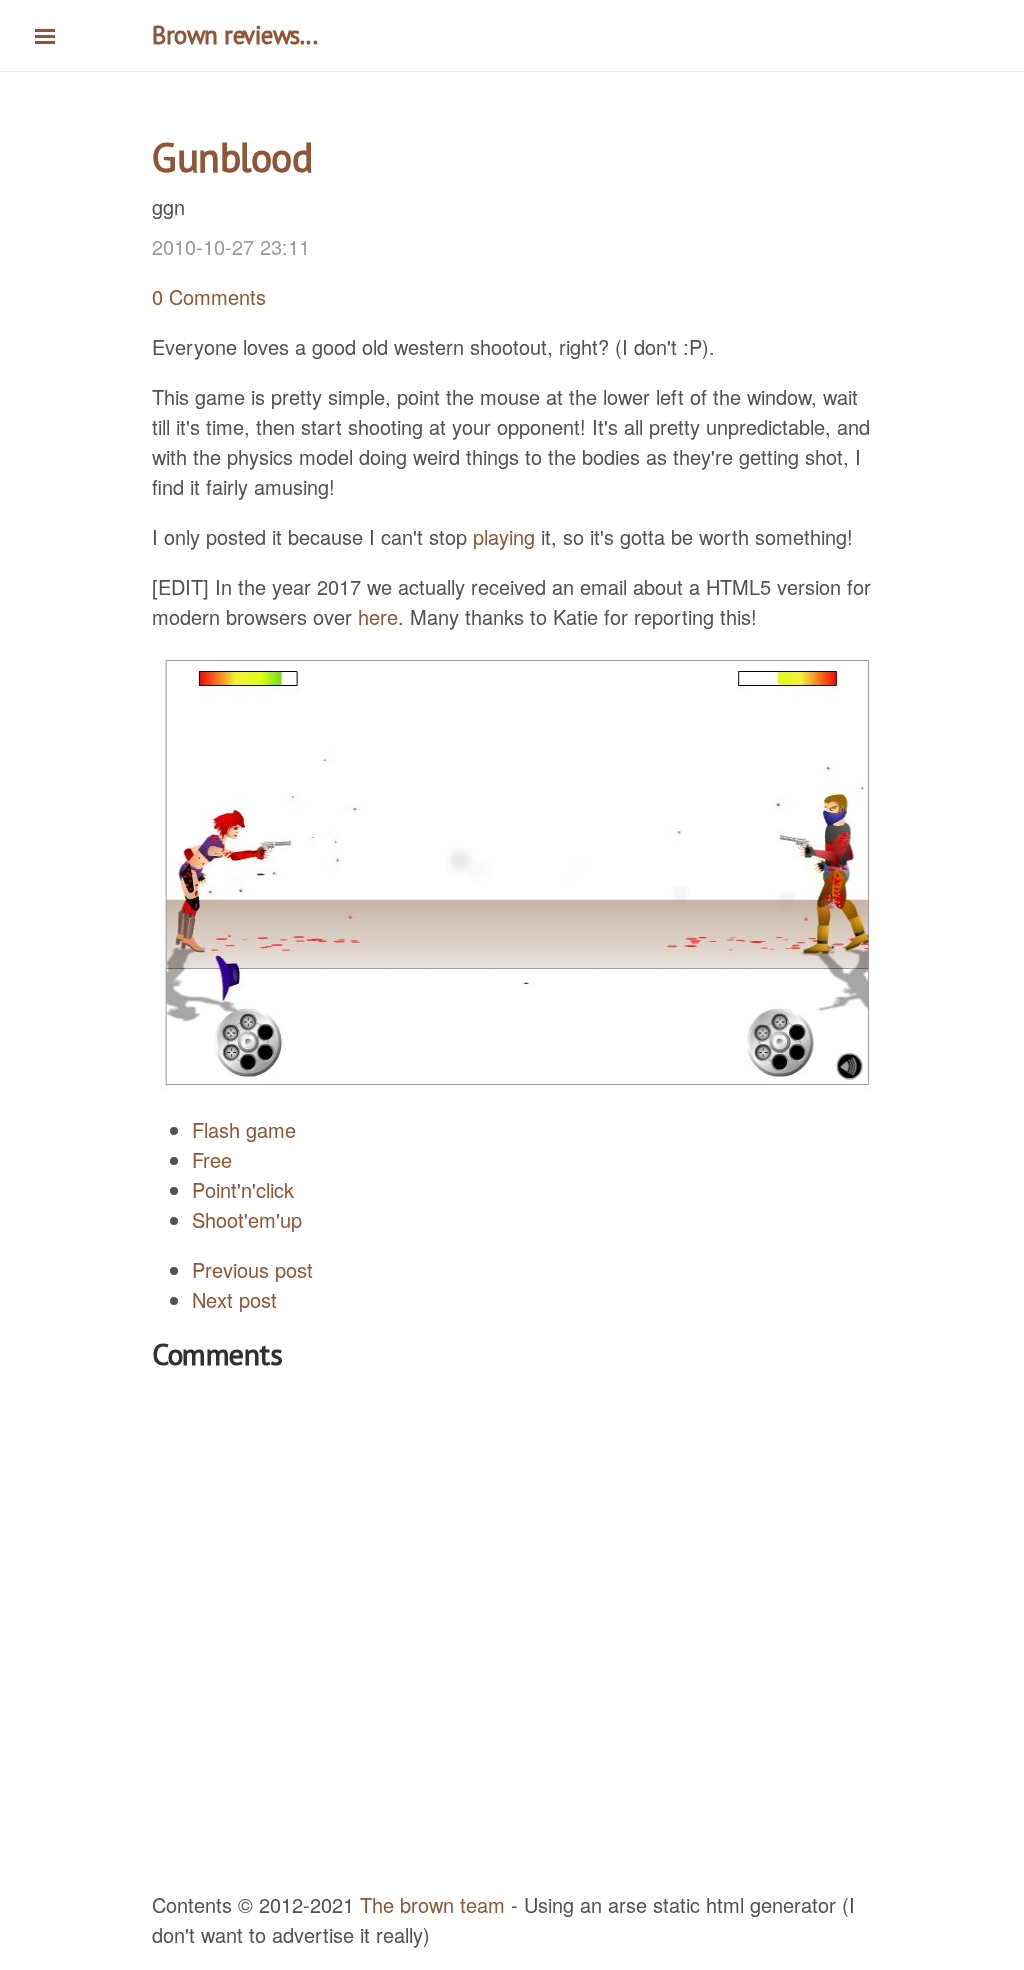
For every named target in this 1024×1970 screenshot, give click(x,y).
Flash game (244, 1129)
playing (504, 536)
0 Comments (209, 296)
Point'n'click (243, 1189)
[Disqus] (512, 1633)
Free (212, 1159)
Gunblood (232, 157)
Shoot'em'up (247, 1219)
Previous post (252, 1269)
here (378, 616)
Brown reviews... (234, 35)
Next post (234, 1299)
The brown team (432, 1904)
